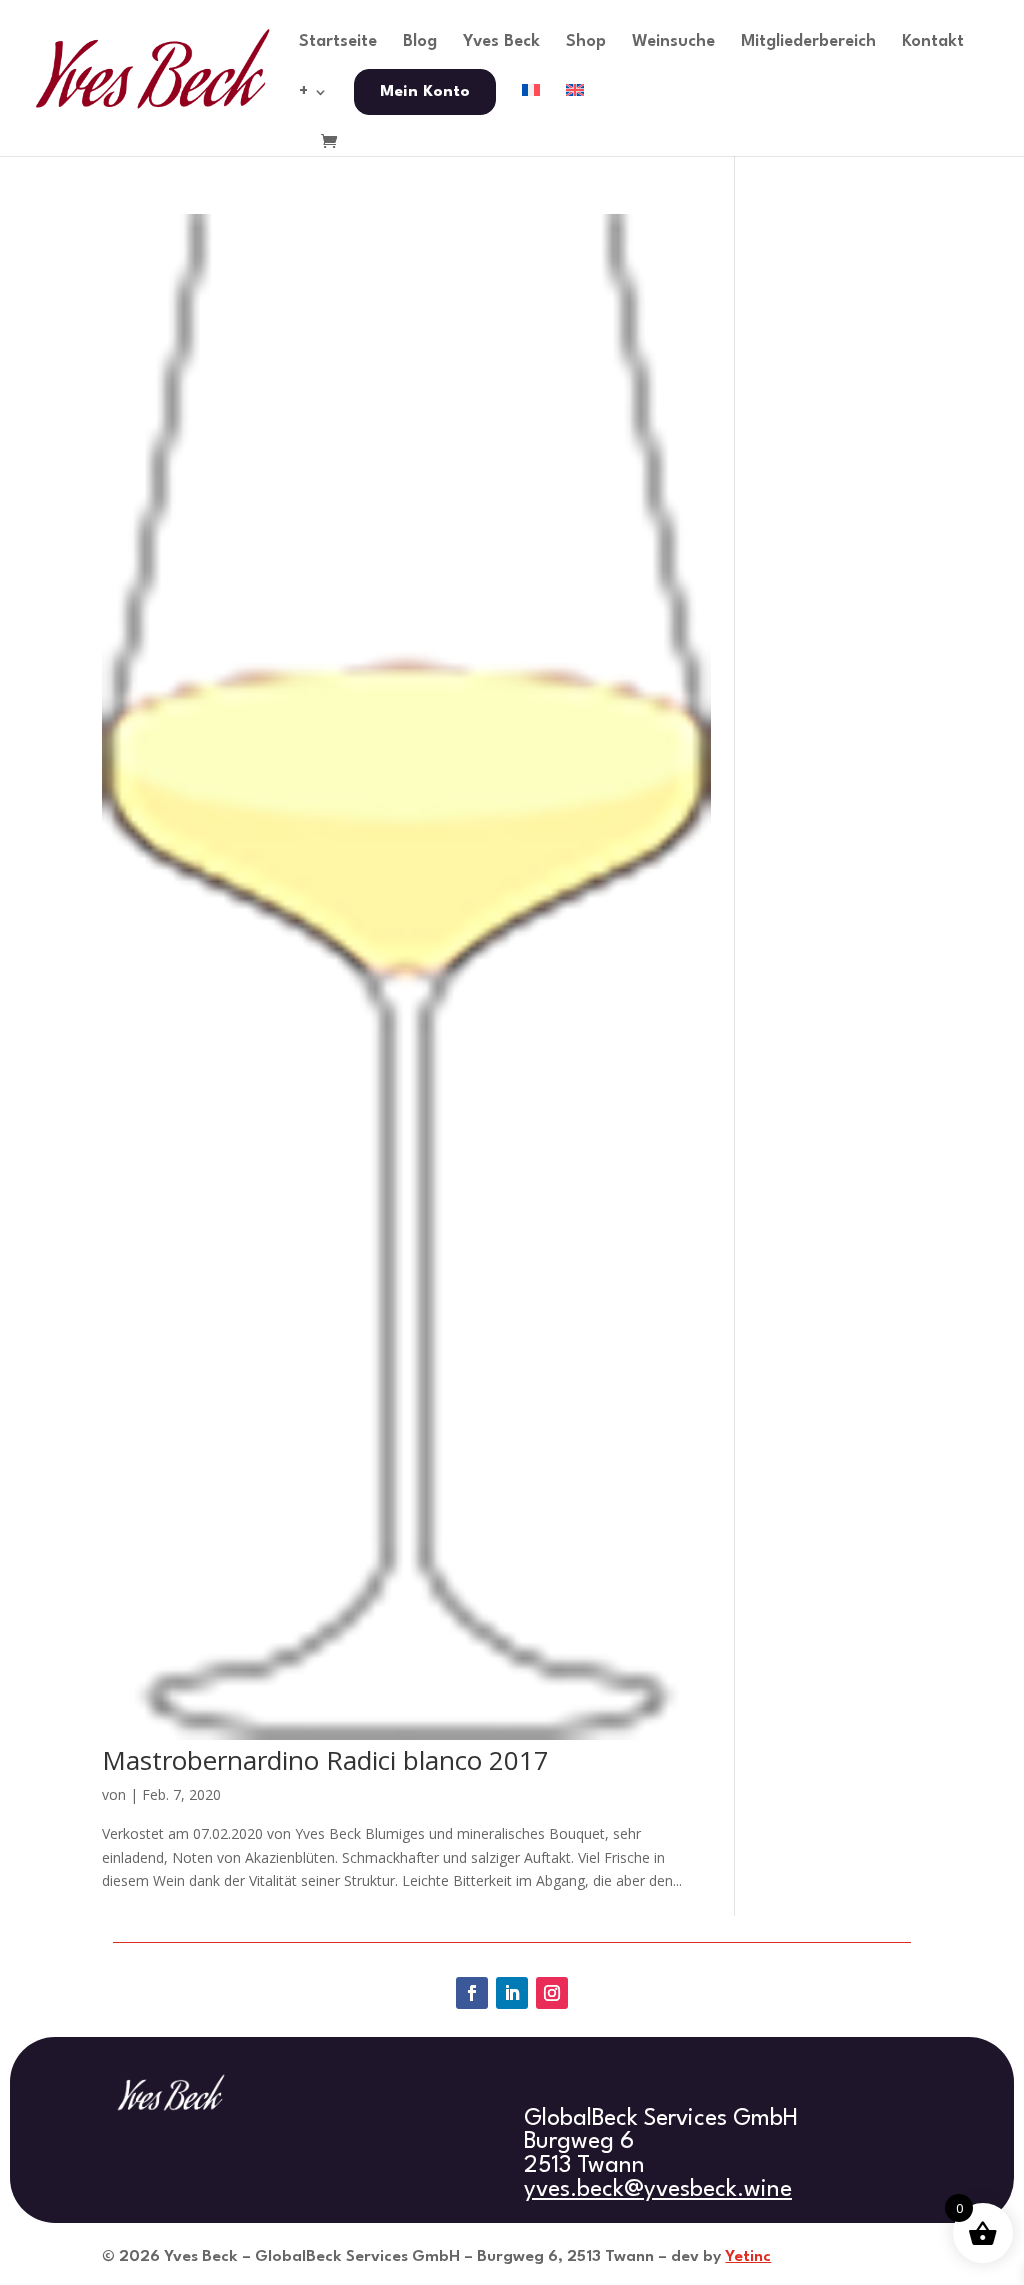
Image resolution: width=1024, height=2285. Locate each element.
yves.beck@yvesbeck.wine (658, 2190)
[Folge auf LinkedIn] (512, 1993)
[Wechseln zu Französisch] (531, 109)
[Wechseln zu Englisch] (575, 109)
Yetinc (748, 2257)
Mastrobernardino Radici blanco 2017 (325, 1760)
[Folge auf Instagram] (552, 1993)
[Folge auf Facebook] (472, 1993)
